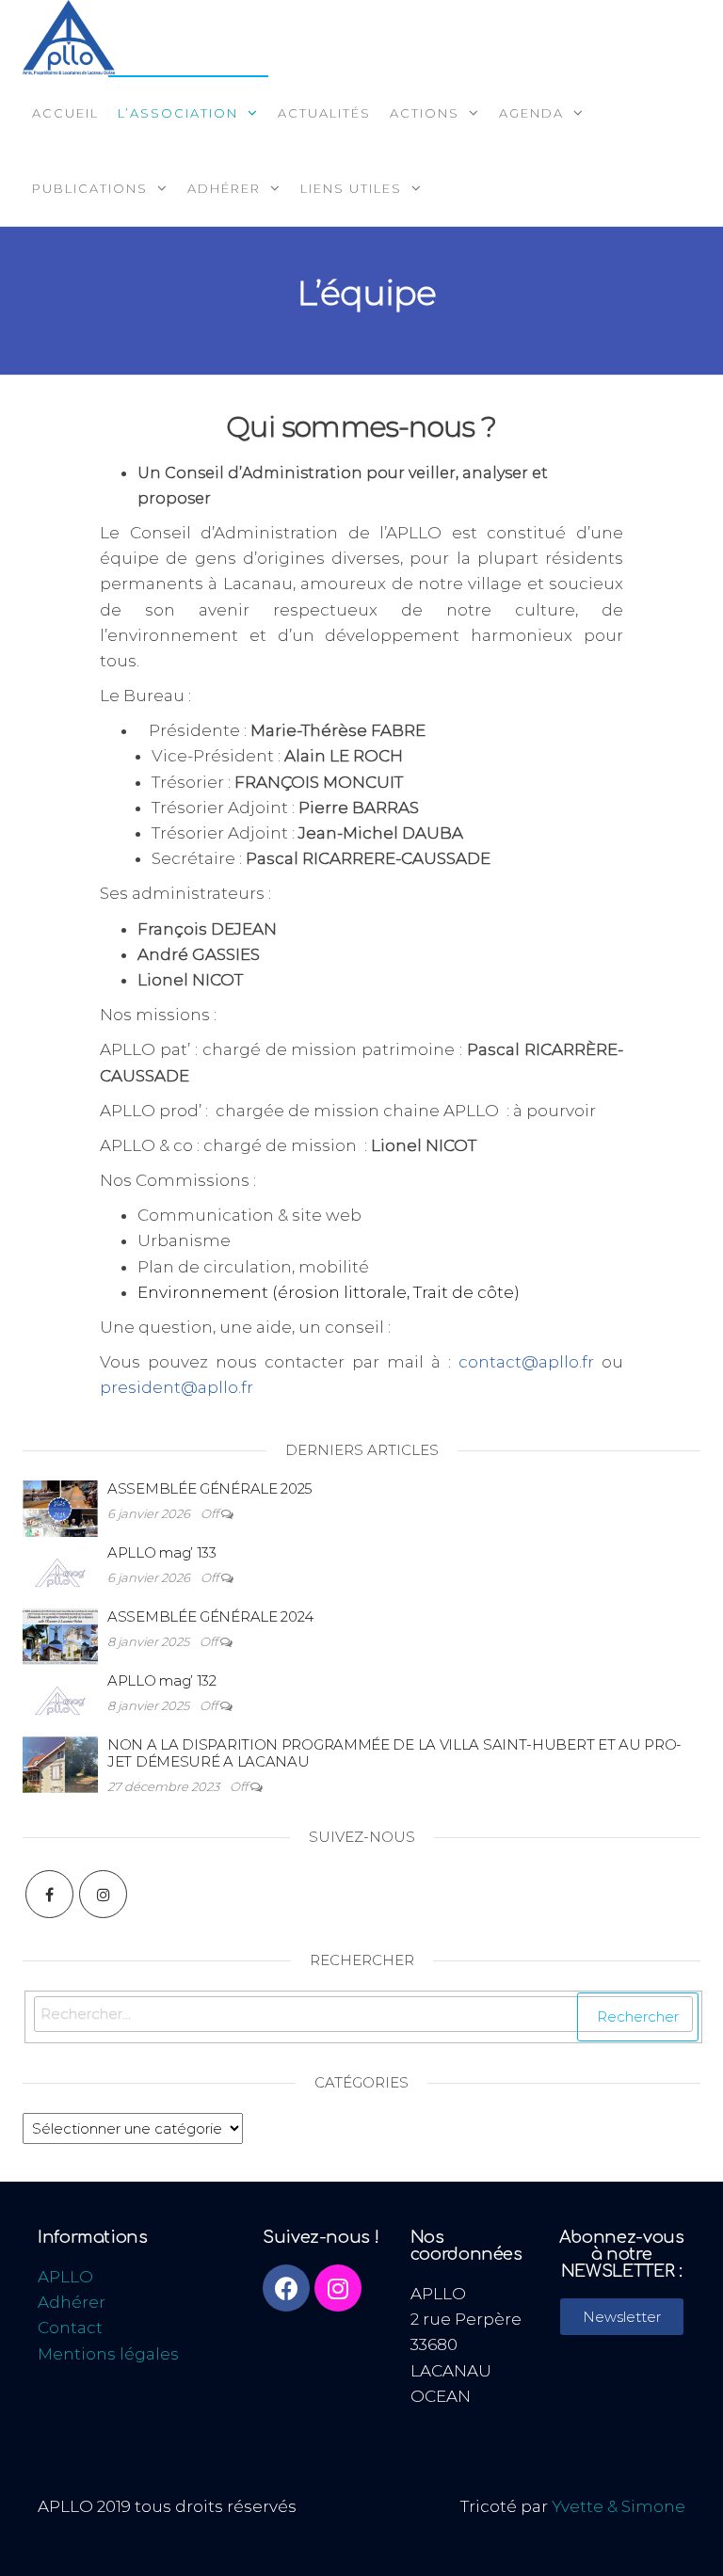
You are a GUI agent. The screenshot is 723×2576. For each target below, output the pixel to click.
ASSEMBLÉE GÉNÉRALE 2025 (210, 1488)
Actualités (324, 113)
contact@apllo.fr (526, 1362)
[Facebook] (49, 1894)
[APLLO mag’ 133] (60, 1555)
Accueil (65, 113)
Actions (425, 113)
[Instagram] (103, 1894)
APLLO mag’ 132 (162, 1680)
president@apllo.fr (177, 1387)
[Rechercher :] (363, 2017)
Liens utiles (351, 188)
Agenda (531, 113)
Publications (90, 188)
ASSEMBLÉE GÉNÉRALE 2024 (210, 1616)
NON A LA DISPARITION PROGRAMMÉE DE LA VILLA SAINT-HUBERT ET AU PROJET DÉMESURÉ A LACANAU (394, 1753)
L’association (178, 113)
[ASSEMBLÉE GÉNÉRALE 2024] (60, 1619)
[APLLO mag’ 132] (60, 1683)
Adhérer (224, 188)
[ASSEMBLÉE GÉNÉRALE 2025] (60, 1491)
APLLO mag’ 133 (162, 1552)
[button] (622, 2317)
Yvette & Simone (619, 2506)
